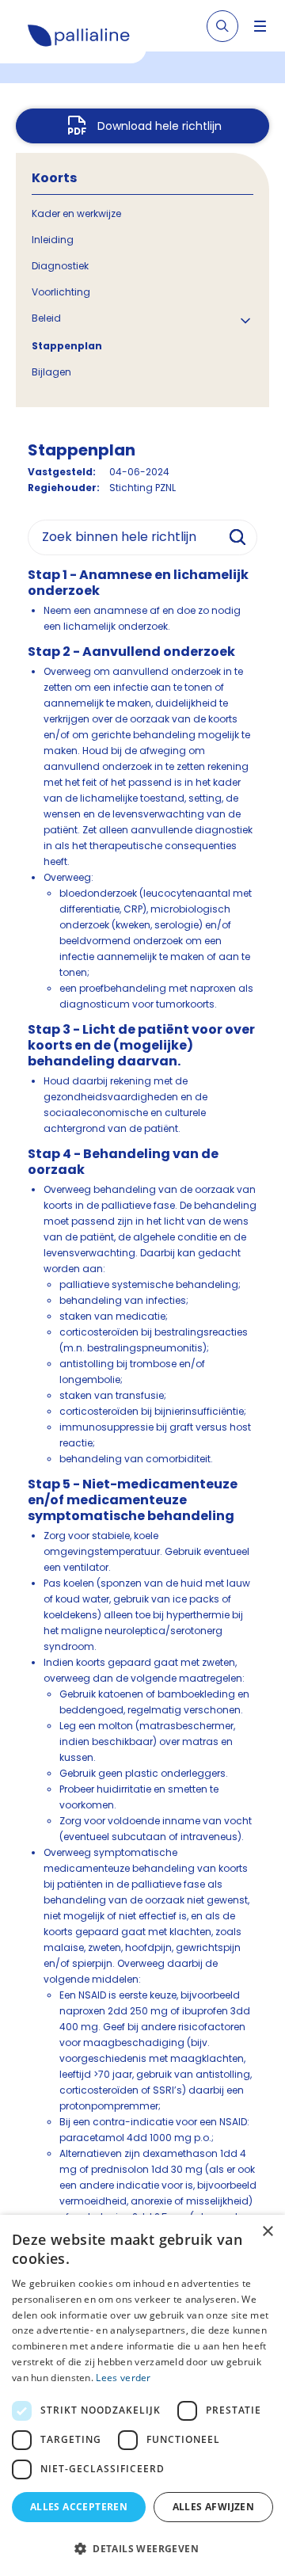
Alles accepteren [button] (79, 2507)
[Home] (79, 38)
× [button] (267, 2232)
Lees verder (123, 2378)
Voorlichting (61, 292)
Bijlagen (51, 372)
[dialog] (142, 2395)
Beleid (46, 318)
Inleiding (53, 240)
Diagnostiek (60, 266)
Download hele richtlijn (160, 126)
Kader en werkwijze (76, 213)
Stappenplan (67, 346)
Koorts (54, 178)
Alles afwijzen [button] (214, 2507)
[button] (142, 2548)
